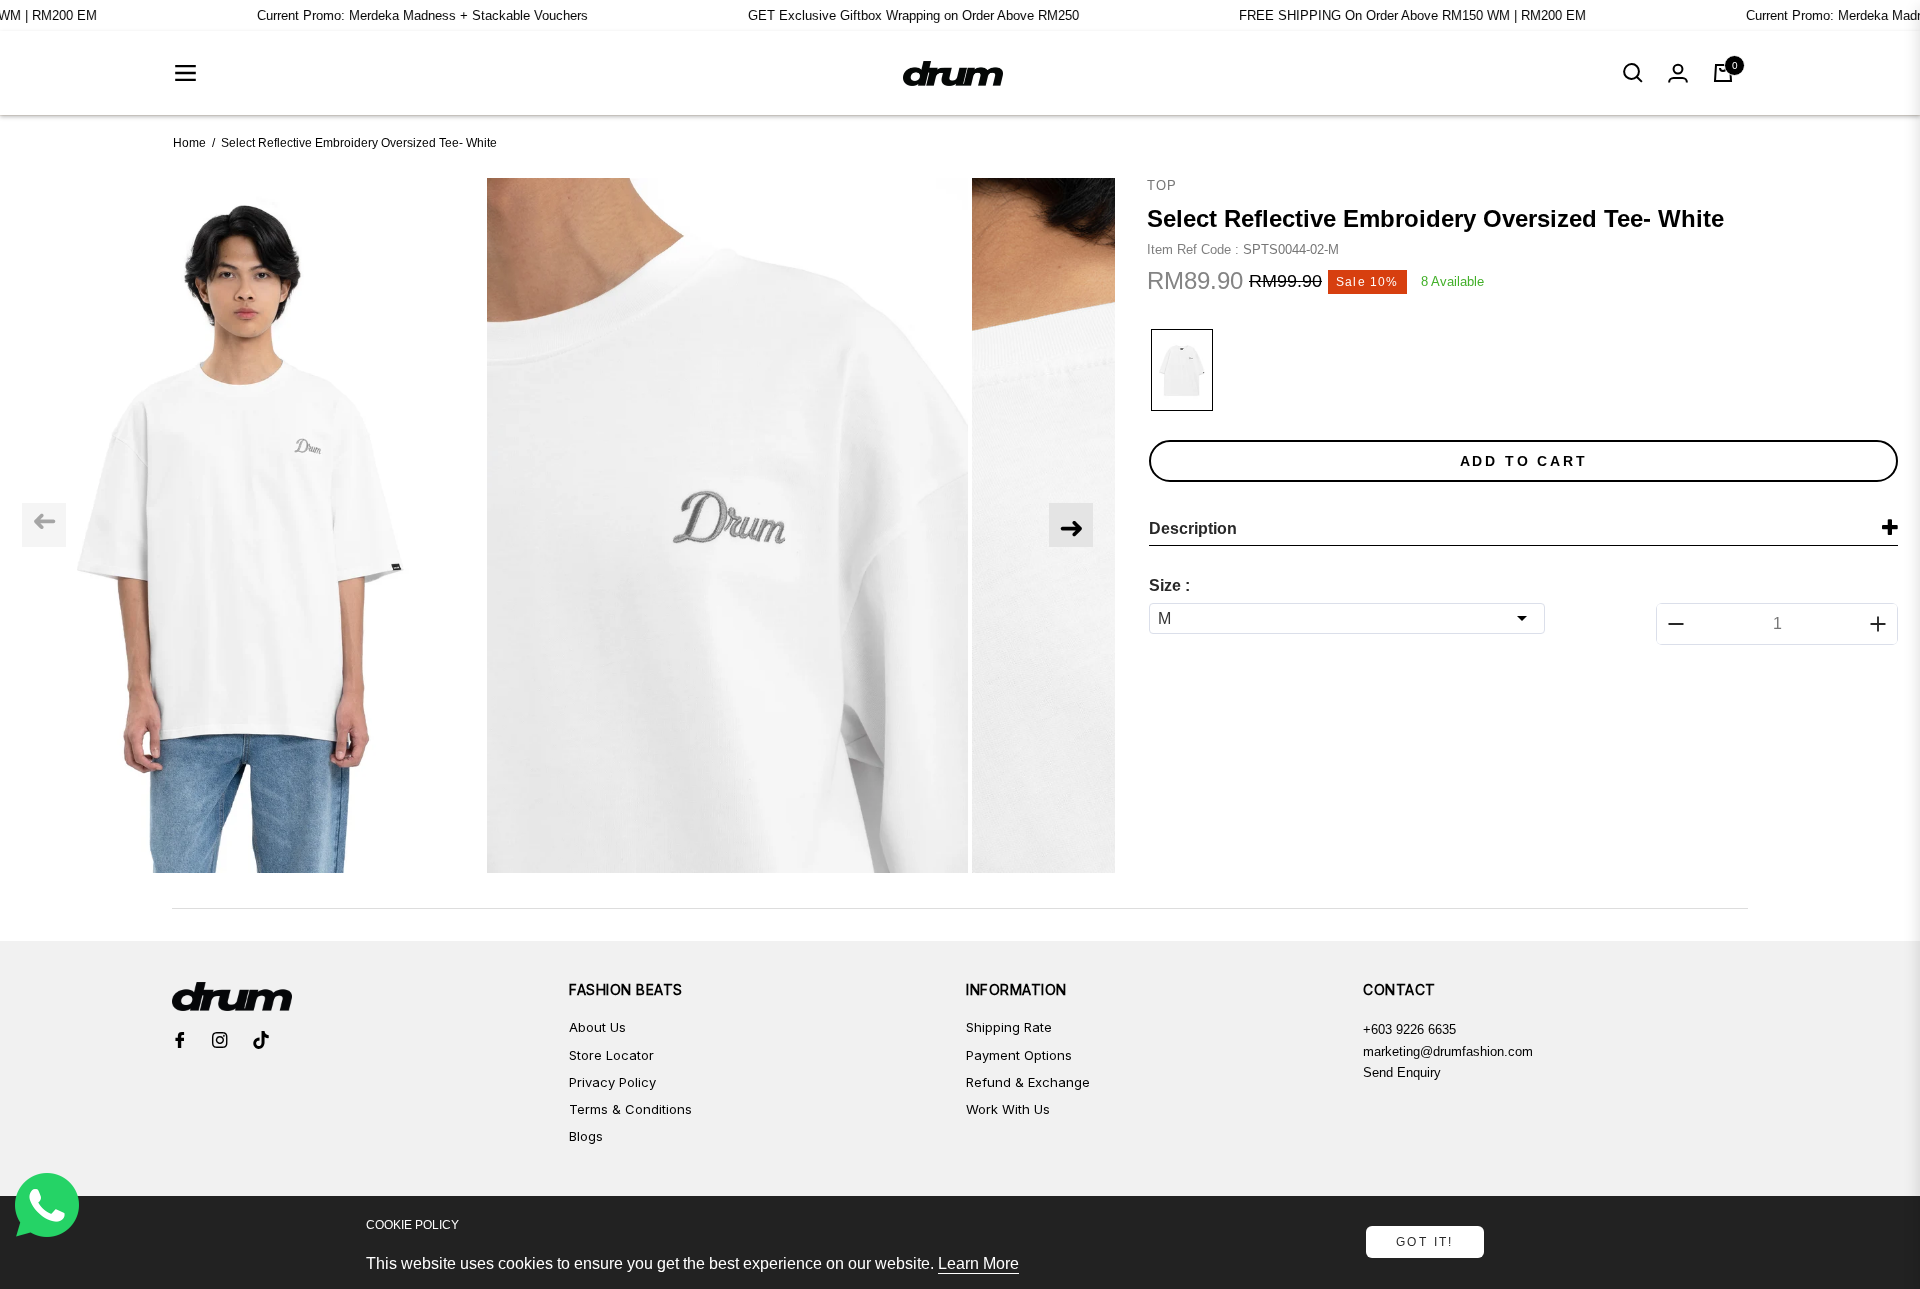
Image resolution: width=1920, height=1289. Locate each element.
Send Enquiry (1402, 1072)
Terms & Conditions (630, 1109)
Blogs (586, 1136)
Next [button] (1071, 525)
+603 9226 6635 (1409, 1029)
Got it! (1425, 1242)
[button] (1633, 73)
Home (189, 143)
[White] (1182, 370)
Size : (1169, 585)
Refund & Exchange (1028, 1082)
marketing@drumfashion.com (1448, 1051)
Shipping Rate (1009, 1027)
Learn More (978, 1263)
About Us (597, 1027)
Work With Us (1008, 1109)
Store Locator (611, 1055)
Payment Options (1019, 1055)
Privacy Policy (612, 1082)
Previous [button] (44, 525)
